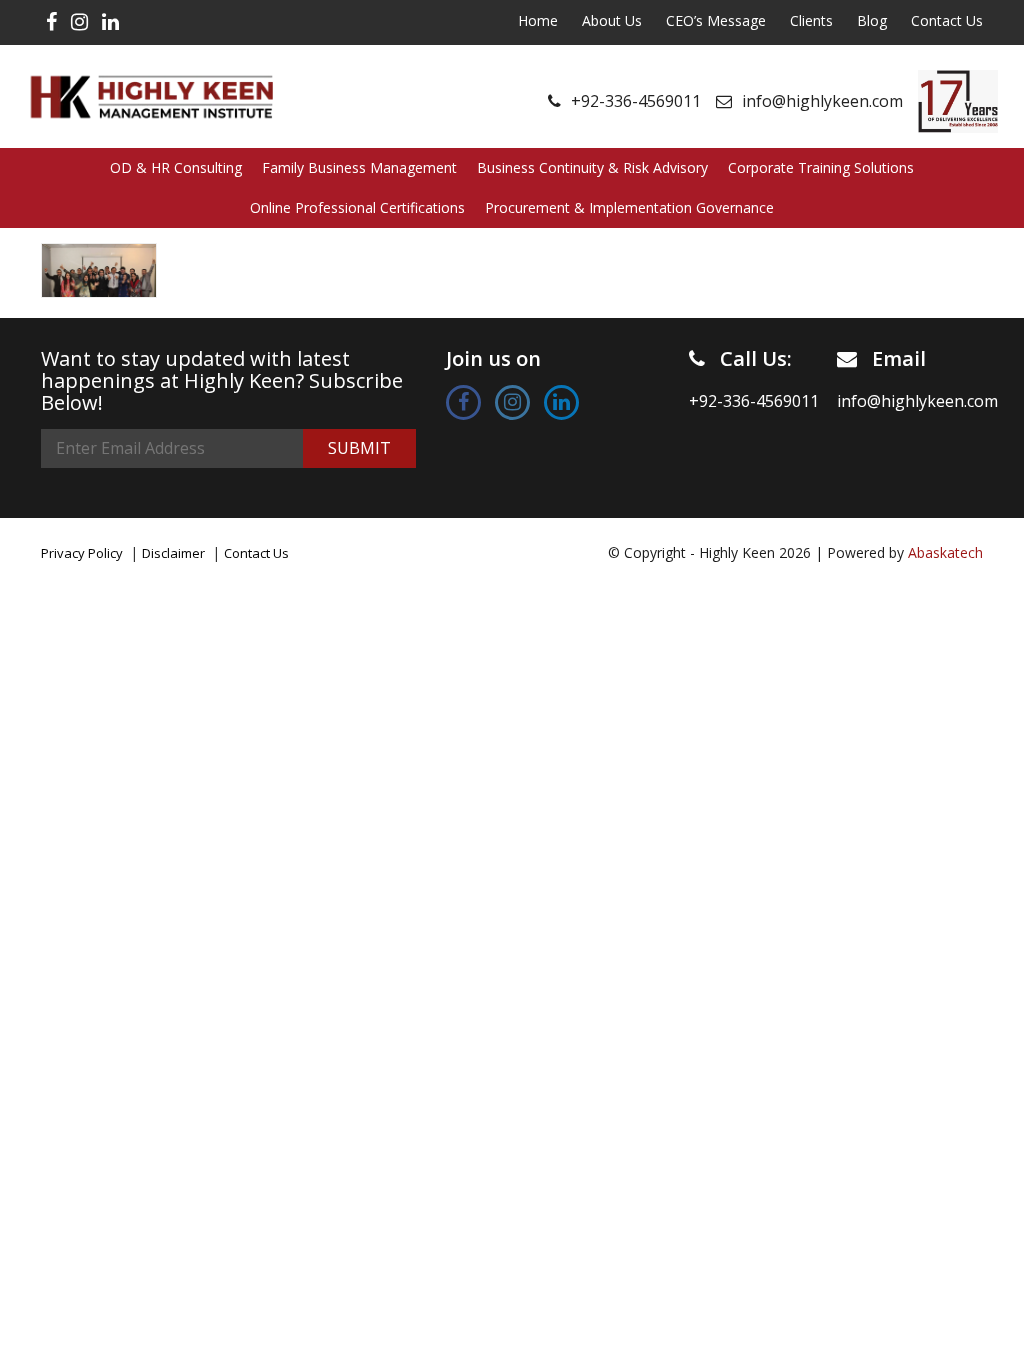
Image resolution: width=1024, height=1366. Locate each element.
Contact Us (947, 20)
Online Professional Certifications (357, 207)
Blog (872, 20)
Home (538, 20)
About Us (612, 20)
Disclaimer (173, 553)
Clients (811, 20)
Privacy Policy (82, 553)
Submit (359, 448)
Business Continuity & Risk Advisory (592, 167)
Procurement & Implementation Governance (629, 207)
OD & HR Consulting (176, 167)
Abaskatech (945, 552)
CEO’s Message (716, 20)
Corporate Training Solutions (821, 167)
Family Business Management (359, 167)
